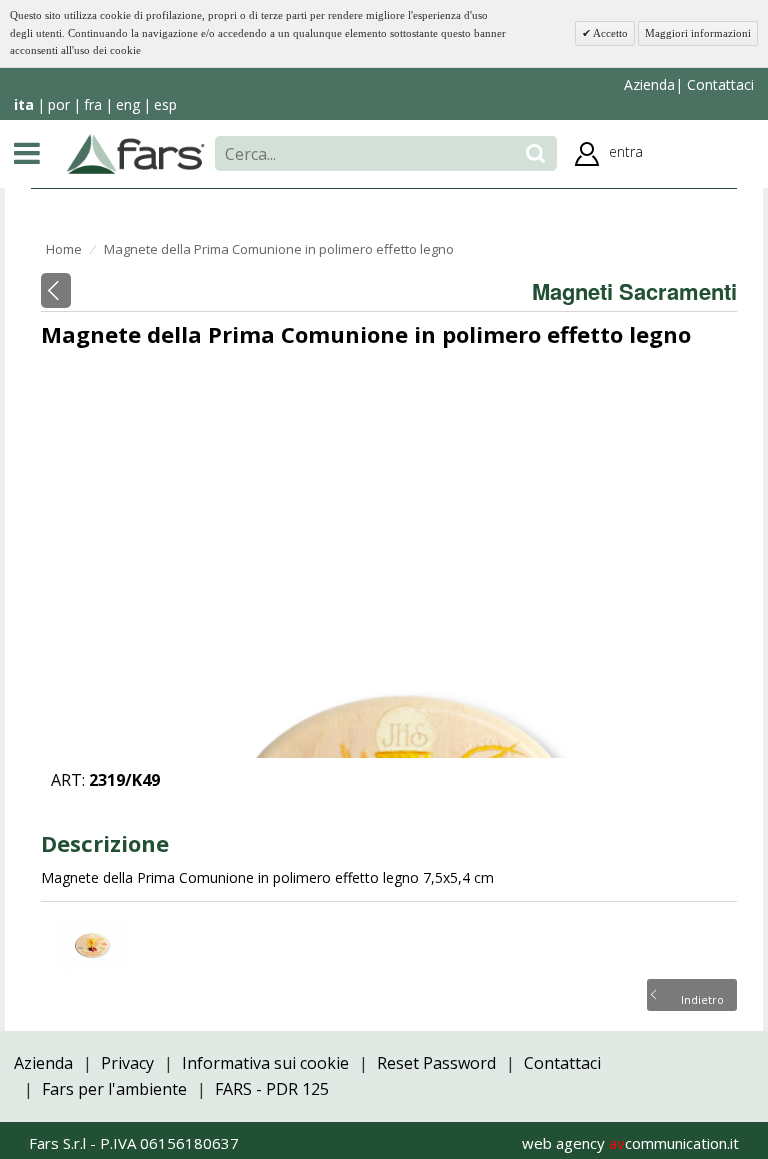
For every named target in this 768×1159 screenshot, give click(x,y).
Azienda (649, 84)
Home (64, 249)
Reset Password (436, 1063)
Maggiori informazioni (698, 33)
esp (165, 104)
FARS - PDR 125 (272, 1089)
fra (93, 104)
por (59, 104)
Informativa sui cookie (265, 1063)
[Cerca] (535, 153)
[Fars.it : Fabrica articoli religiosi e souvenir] (136, 152)
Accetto (609, 33)
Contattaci (718, 84)
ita (24, 104)
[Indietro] (56, 290)
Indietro (702, 998)
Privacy (127, 1063)
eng (128, 104)
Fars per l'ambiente (114, 1089)
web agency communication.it (630, 1143)
